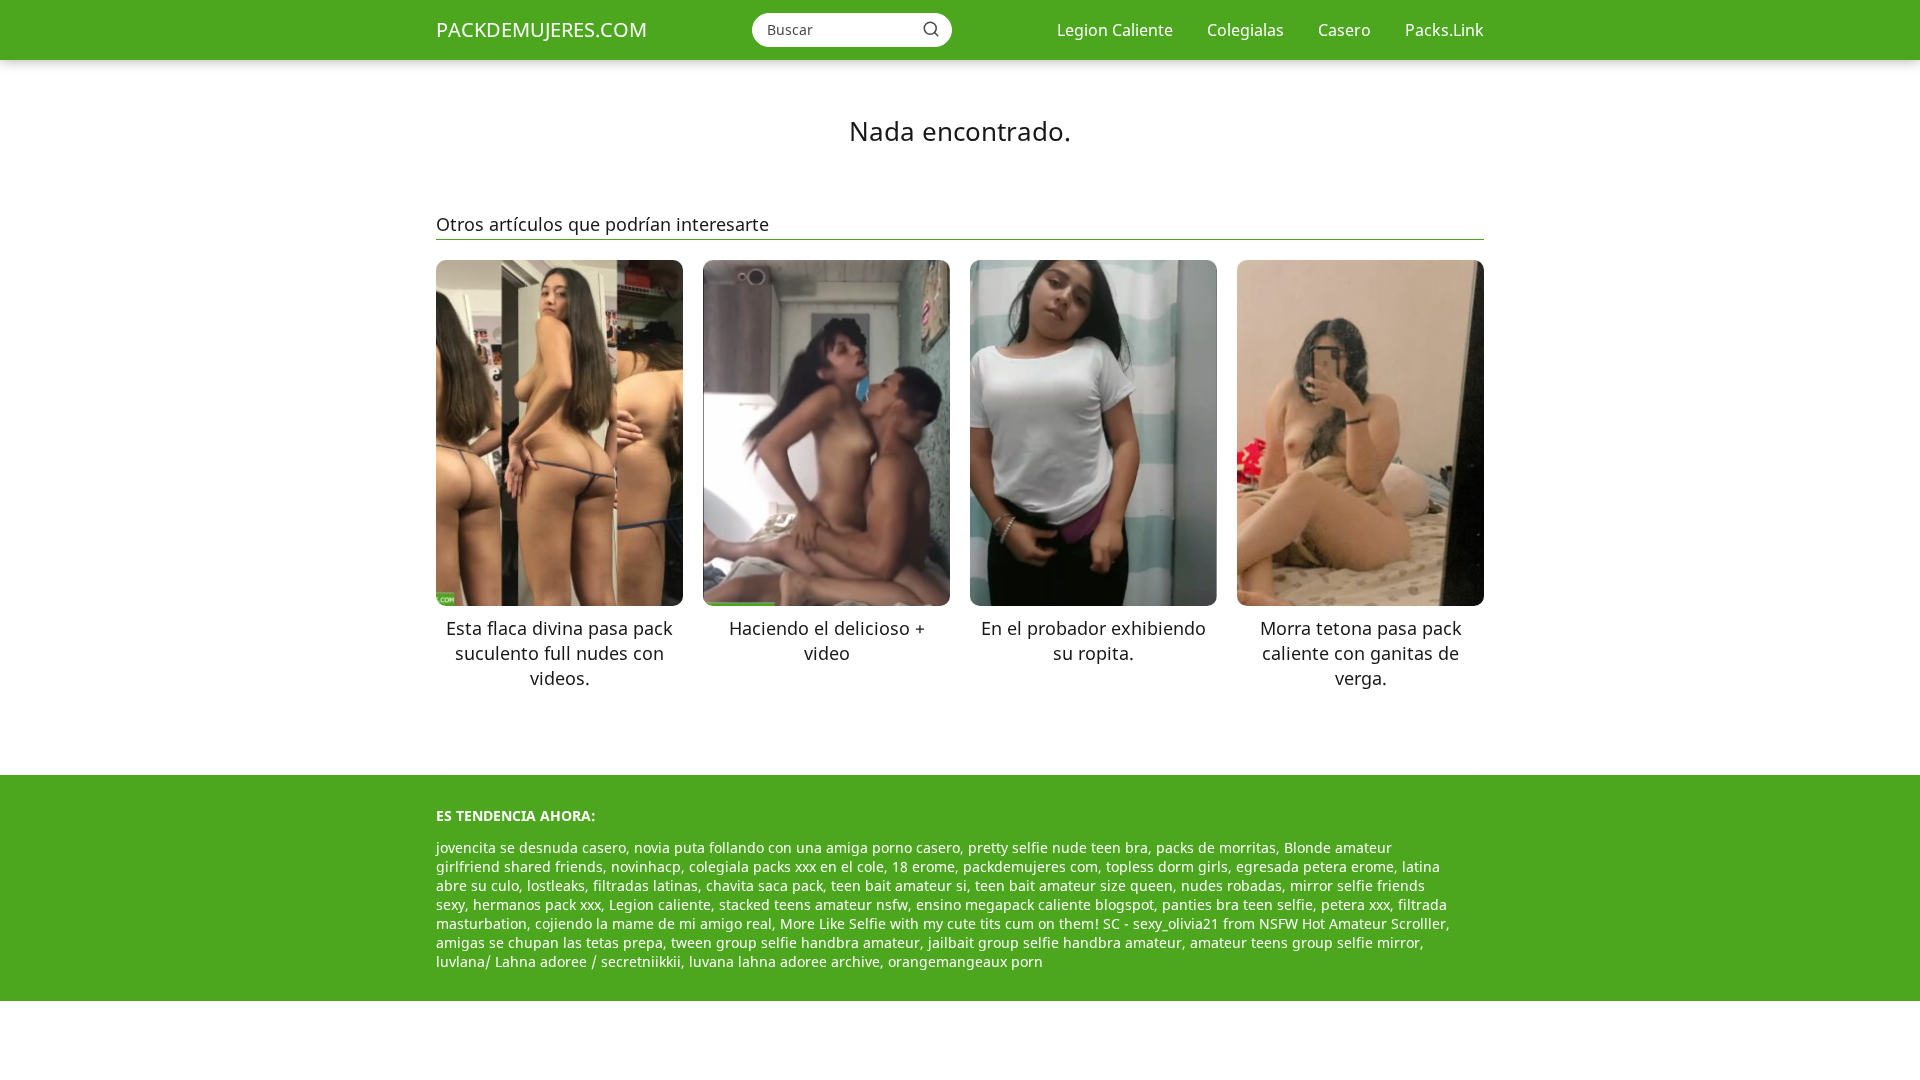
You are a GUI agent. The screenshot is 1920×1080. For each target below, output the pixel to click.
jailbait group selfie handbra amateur (1055, 942)
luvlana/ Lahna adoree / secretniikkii (558, 961)
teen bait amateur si (899, 885)
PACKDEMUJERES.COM (541, 29)
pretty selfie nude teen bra (1058, 847)
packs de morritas (1216, 847)
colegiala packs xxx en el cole (786, 866)
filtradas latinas (645, 885)
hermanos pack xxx (537, 904)
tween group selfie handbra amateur (795, 942)
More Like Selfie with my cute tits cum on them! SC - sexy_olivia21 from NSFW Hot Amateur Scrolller (1113, 923)
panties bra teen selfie (1237, 904)
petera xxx (1355, 904)
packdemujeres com (1030, 866)
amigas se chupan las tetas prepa (549, 942)
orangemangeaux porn (965, 961)
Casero (1344, 30)
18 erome (923, 866)
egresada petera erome (1315, 866)
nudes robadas (1231, 885)
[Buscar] (931, 29)
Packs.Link (1444, 30)
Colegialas (1245, 30)
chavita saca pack (764, 885)
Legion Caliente (1115, 30)
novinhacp (646, 866)
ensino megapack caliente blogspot (1035, 904)
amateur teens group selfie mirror (1305, 942)
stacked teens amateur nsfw (813, 904)
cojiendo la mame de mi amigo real (653, 923)
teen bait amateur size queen (1074, 885)
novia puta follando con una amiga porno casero (797, 847)
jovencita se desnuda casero (531, 847)
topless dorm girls (1167, 866)
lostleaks (556, 885)
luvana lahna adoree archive (784, 961)
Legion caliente (660, 904)
